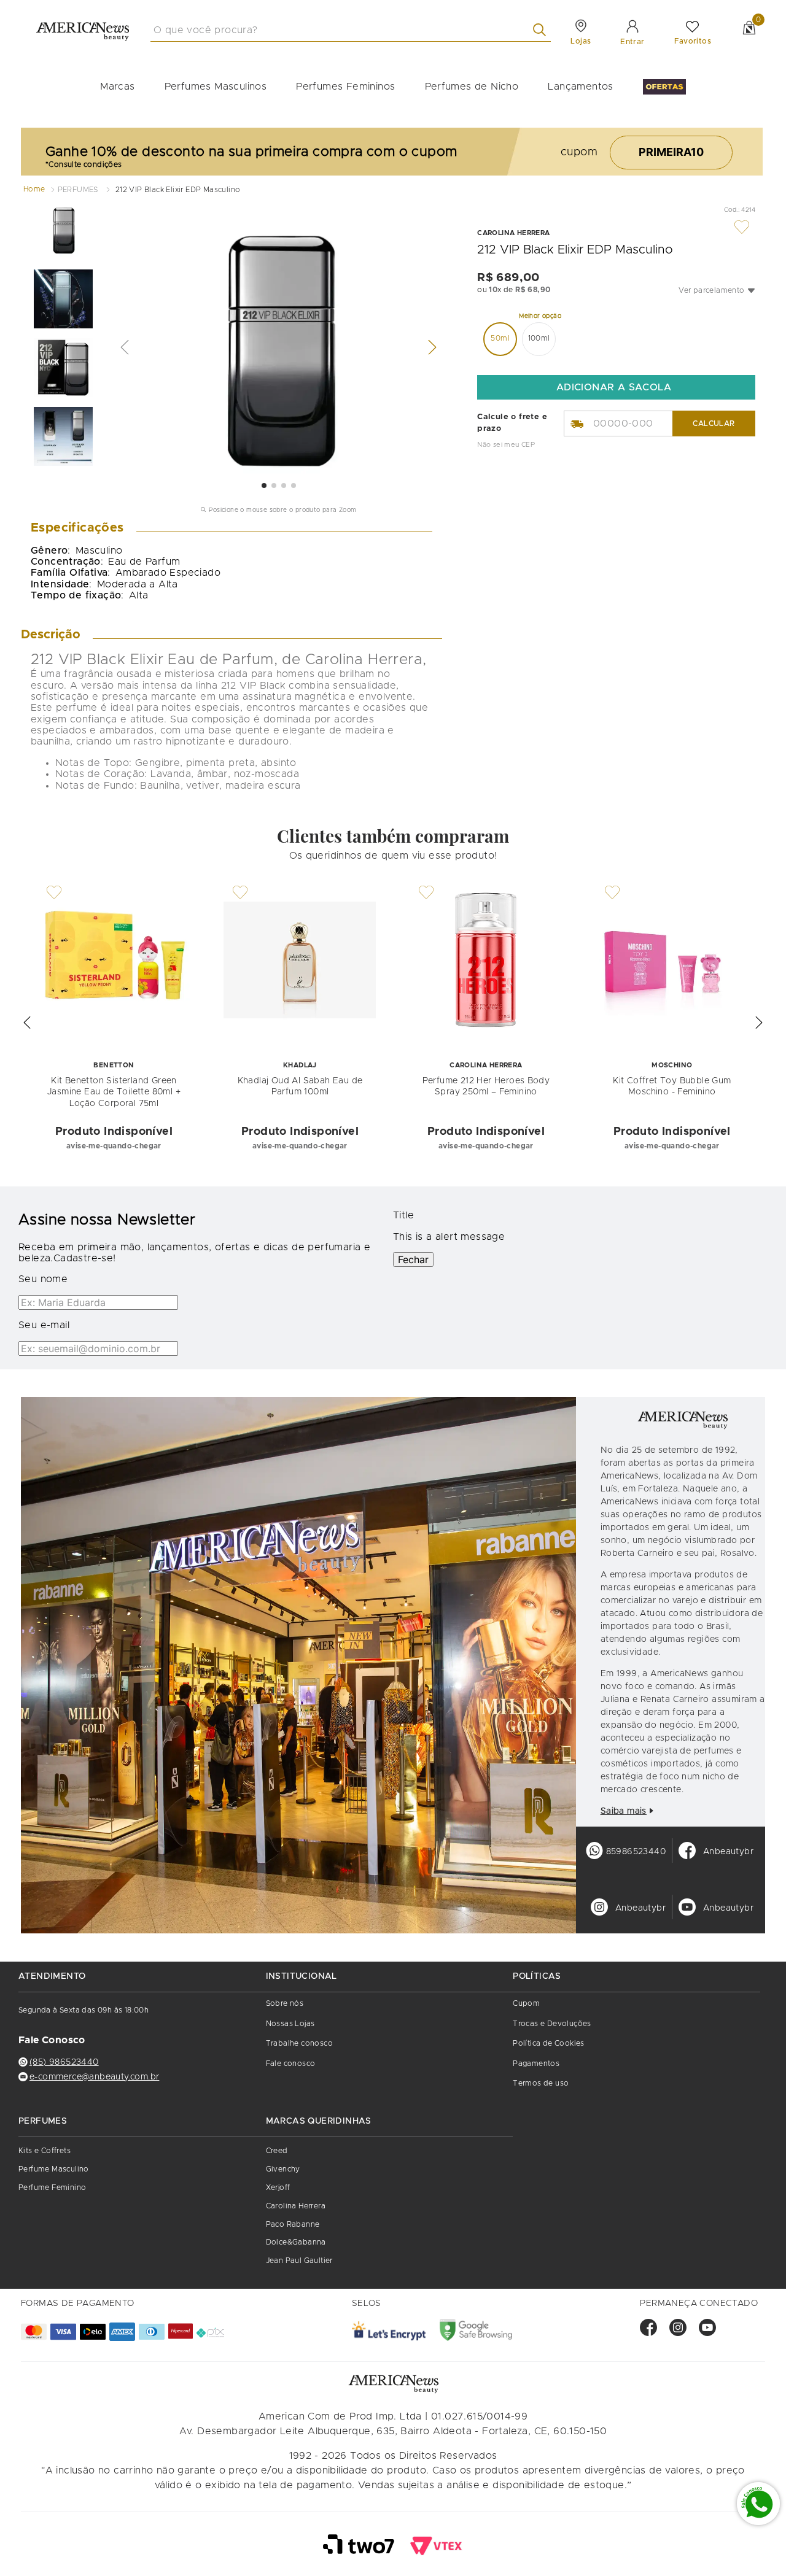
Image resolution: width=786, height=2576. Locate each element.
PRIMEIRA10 (671, 152)
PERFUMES (78, 190)
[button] (717, 290)
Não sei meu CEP (506, 445)
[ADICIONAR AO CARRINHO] (616, 387)
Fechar (413, 1259)
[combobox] (351, 30)
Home (34, 189)
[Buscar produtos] (542, 30)
